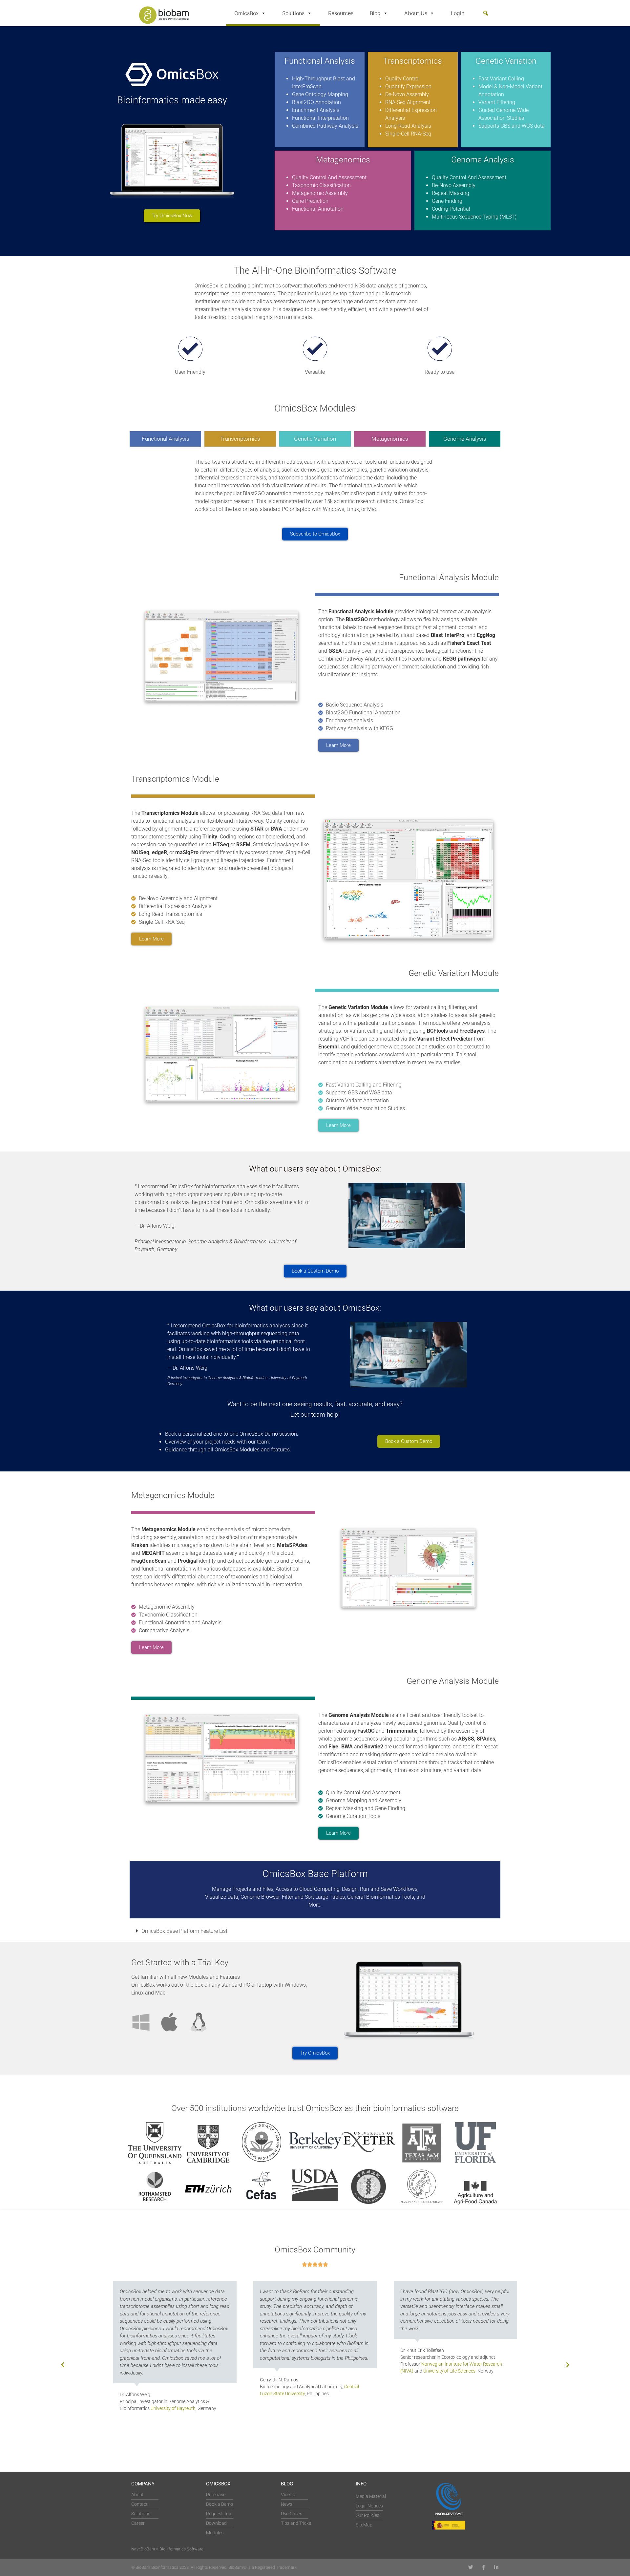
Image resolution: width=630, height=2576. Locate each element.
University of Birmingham (473, 2401)
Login (458, 13)
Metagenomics (390, 439)
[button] (486, 13)
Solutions (293, 13)
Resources (341, 13)
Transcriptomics (240, 439)
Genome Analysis (465, 439)
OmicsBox (246, 13)
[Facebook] (483, 2567)
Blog (375, 13)
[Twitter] (471, 2567)
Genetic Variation (315, 439)
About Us (416, 13)
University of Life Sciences (309, 2371)
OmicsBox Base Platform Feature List (184, 1931)
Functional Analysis (166, 439)
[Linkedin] (496, 2567)
